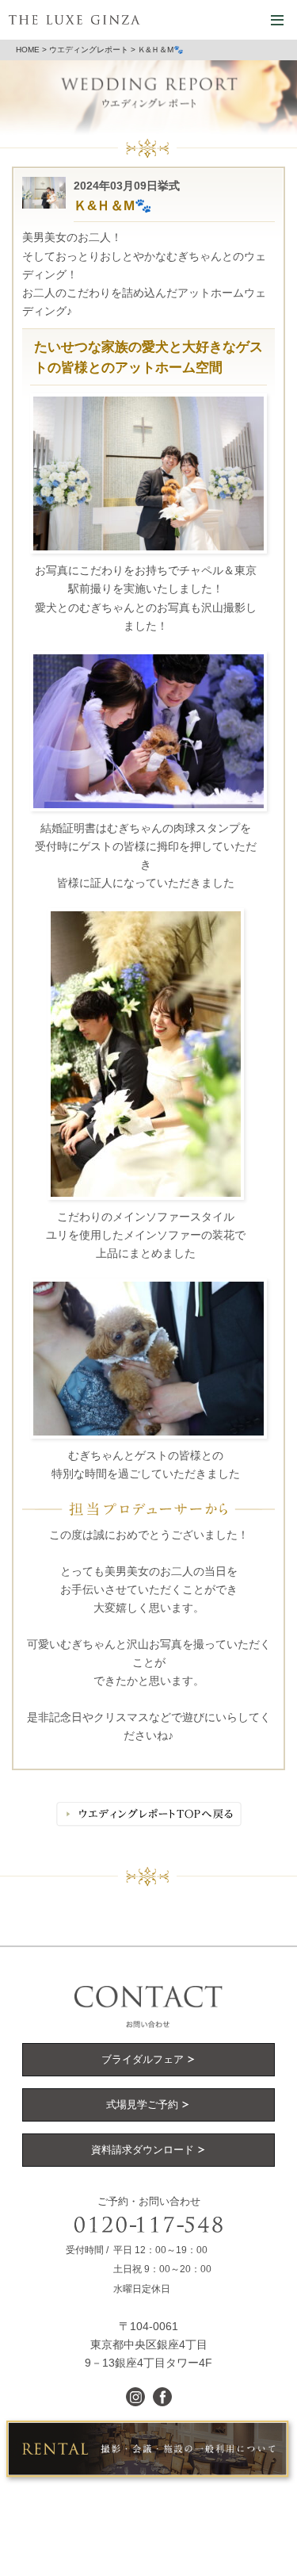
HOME (28, 50)
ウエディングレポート (89, 50)
